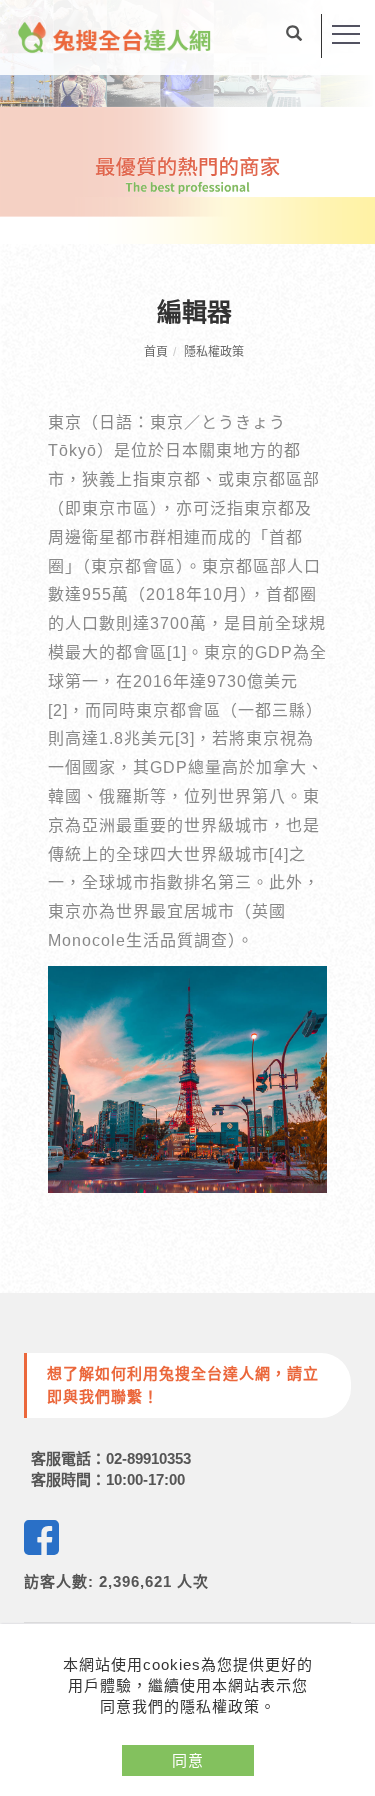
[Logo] (115, 36)
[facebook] (41, 1537)
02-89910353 (148, 1458)
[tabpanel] (187, 122)
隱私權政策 (214, 352)
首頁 (156, 352)
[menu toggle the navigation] (346, 35)
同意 (188, 1760)
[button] (294, 36)
